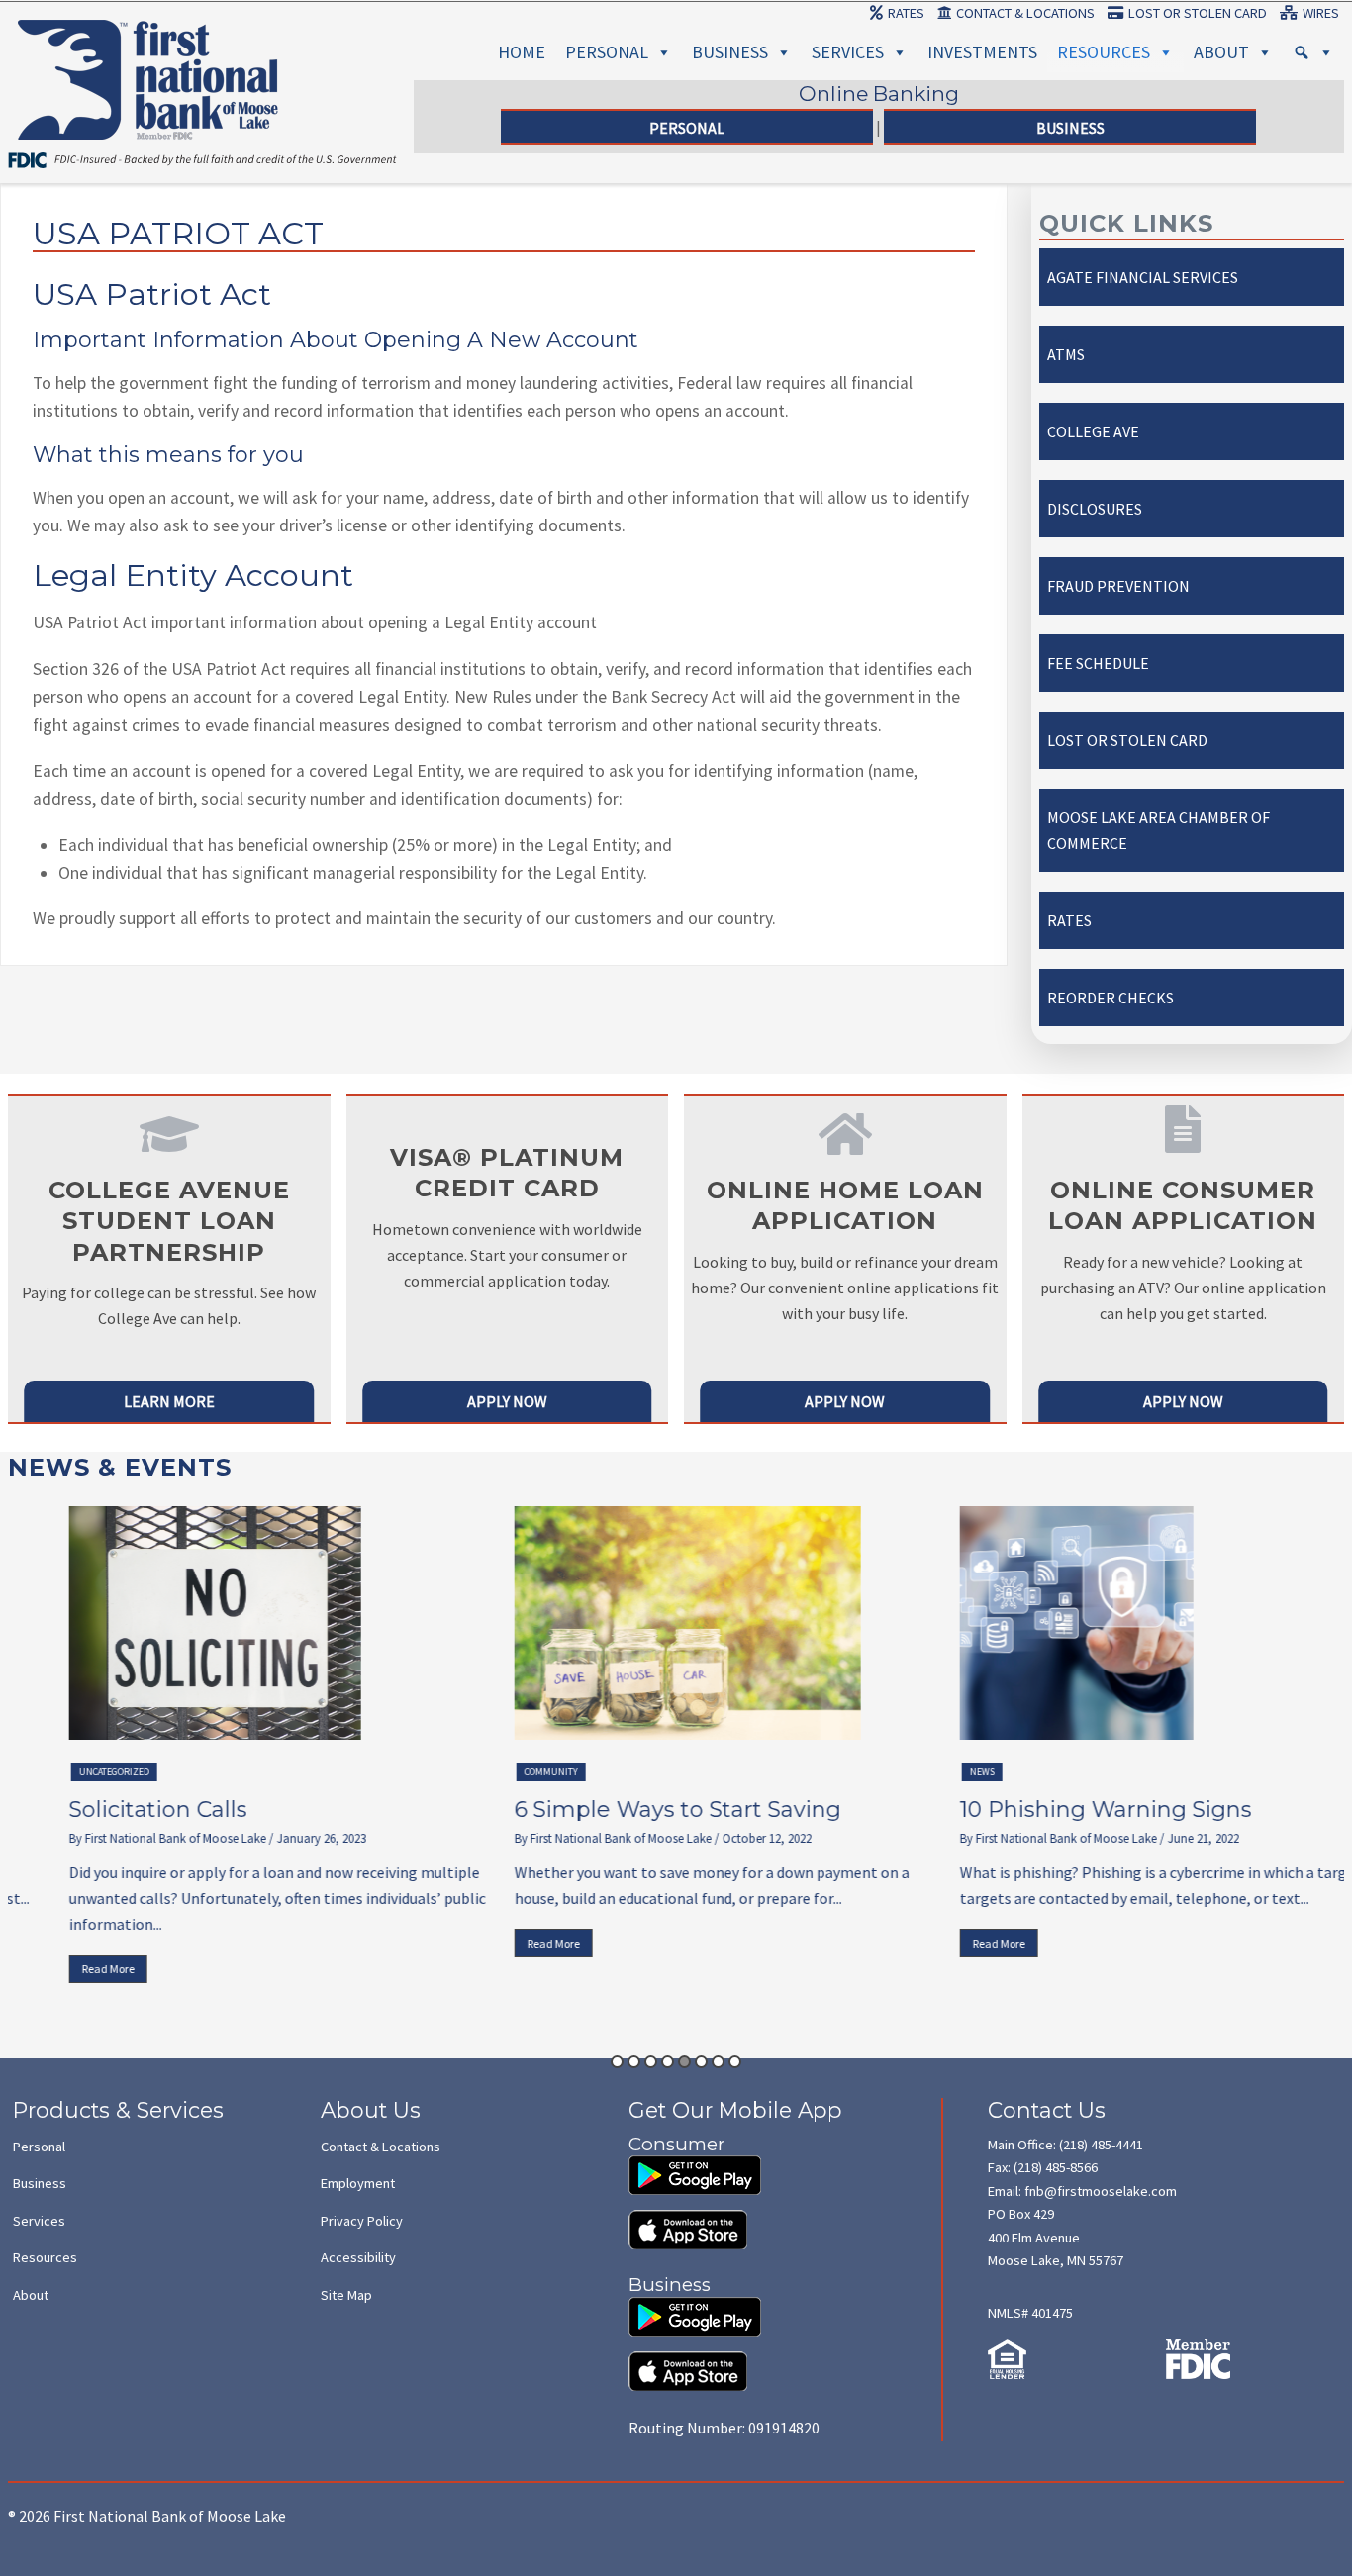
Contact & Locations (1025, 13)
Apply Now (507, 1401)
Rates (906, 13)
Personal (607, 52)
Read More (57, 1969)
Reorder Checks (1111, 998)
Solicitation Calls (107, 1810)
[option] (231, 1750)
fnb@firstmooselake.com (1101, 2191)
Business (730, 52)
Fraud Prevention (1118, 586)
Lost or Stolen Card (1198, 13)
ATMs (1066, 354)
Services (848, 52)
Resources (1104, 52)
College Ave (1093, 431)
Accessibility (358, 2257)
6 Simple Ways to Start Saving (627, 1810)
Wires (1321, 13)
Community (500, 1772)
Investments (982, 52)
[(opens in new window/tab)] (695, 2166)
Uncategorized (63, 1772)
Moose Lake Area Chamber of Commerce (1159, 830)
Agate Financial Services (1143, 277)
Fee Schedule (1098, 663)
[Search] (1313, 52)
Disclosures (1095, 509)
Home (522, 52)
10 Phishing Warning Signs (1055, 1810)
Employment (358, 2183)
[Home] (148, 43)
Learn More (169, 1401)
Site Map (346, 2295)
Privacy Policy (362, 2221)
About (1221, 52)
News (931, 1772)
